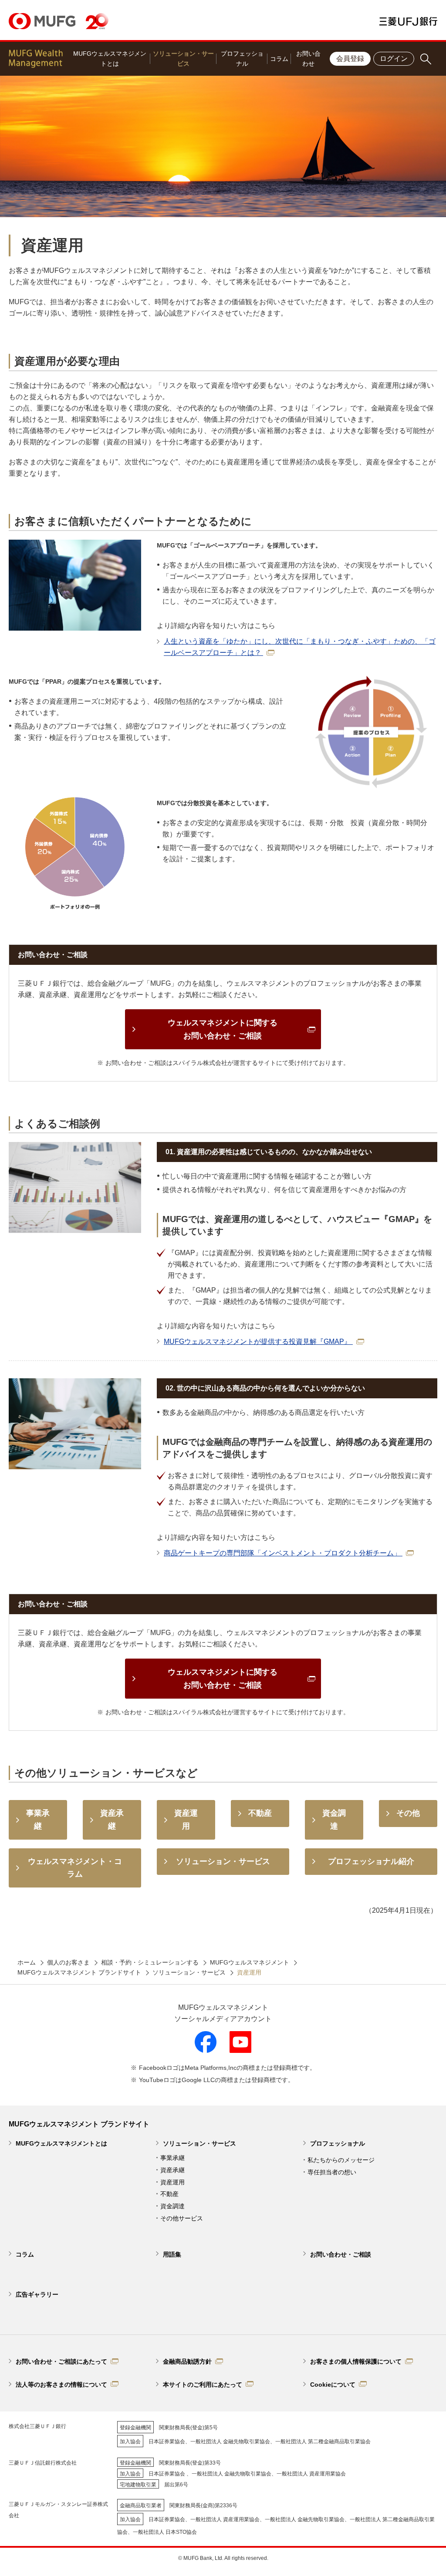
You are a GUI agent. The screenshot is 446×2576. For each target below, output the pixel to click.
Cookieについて (333, 2385)
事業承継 (172, 2158)
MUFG (42, 21)
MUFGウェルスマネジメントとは (110, 59)
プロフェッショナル (242, 59)
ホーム (27, 1962)
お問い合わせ (308, 59)
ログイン (394, 59)
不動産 (169, 2194)
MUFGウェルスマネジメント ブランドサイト (79, 1972)
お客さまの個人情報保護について (356, 2361)
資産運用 (172, 2182)
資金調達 (172, 2206)
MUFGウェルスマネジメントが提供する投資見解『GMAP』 (258, 1342)
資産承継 (172, 2170)
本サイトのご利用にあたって (203, 2385)
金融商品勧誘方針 (187, 2361)
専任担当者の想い (332, 2172)
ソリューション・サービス (183, 59)
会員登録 (350, 59)
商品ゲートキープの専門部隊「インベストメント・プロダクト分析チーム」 (283, 1553)
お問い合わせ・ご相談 (341, 2254)
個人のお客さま (68, 1962)
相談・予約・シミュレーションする (150, 1962)
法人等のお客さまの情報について (61, 2385)
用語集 (172, 2254)
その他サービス (182, 2218)
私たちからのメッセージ (341, 2160)
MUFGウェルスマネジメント (250, 1962)
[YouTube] (240, 2042)
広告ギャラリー (37, 2294)
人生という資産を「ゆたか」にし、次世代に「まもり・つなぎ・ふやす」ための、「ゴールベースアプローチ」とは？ (300, 647)
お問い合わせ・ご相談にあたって (61, 2361)
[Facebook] (206, 2042)
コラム (279, 59)
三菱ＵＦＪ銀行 (408, 21)
